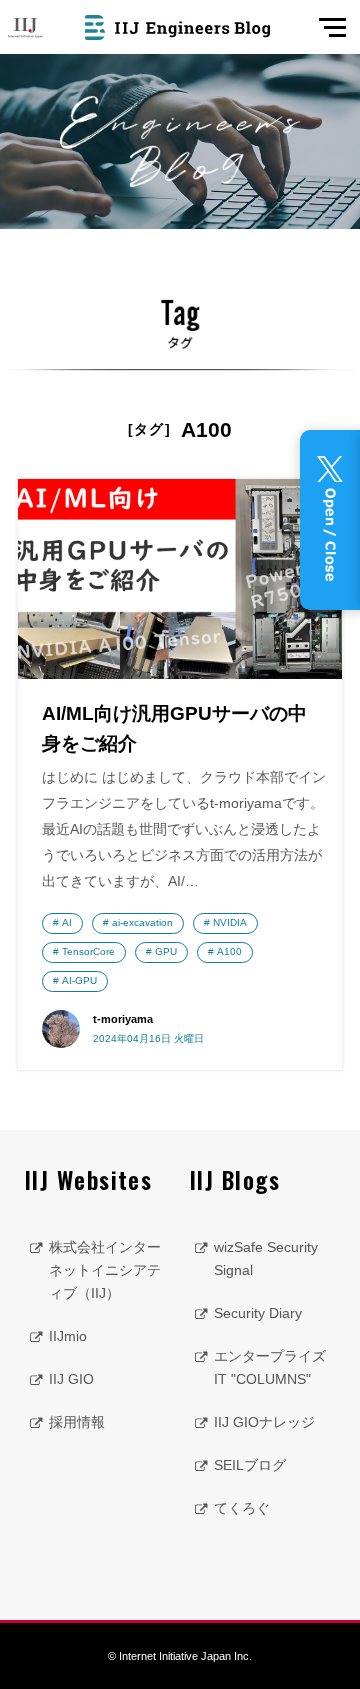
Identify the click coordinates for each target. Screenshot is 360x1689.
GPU (166, 951)
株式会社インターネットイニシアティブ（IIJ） (105, 1270)
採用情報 (77, 1422)
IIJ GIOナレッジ (264, 1422)
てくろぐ (242, 1508)
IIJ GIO (71, 1379)
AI (67, 922)
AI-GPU (79, 980)
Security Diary (258, 1313)
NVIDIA (230, 922)
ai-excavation (142, 922)
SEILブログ (250, 1465)
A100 (229, 951)
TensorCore (88, 951)
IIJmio (68, 1336)
